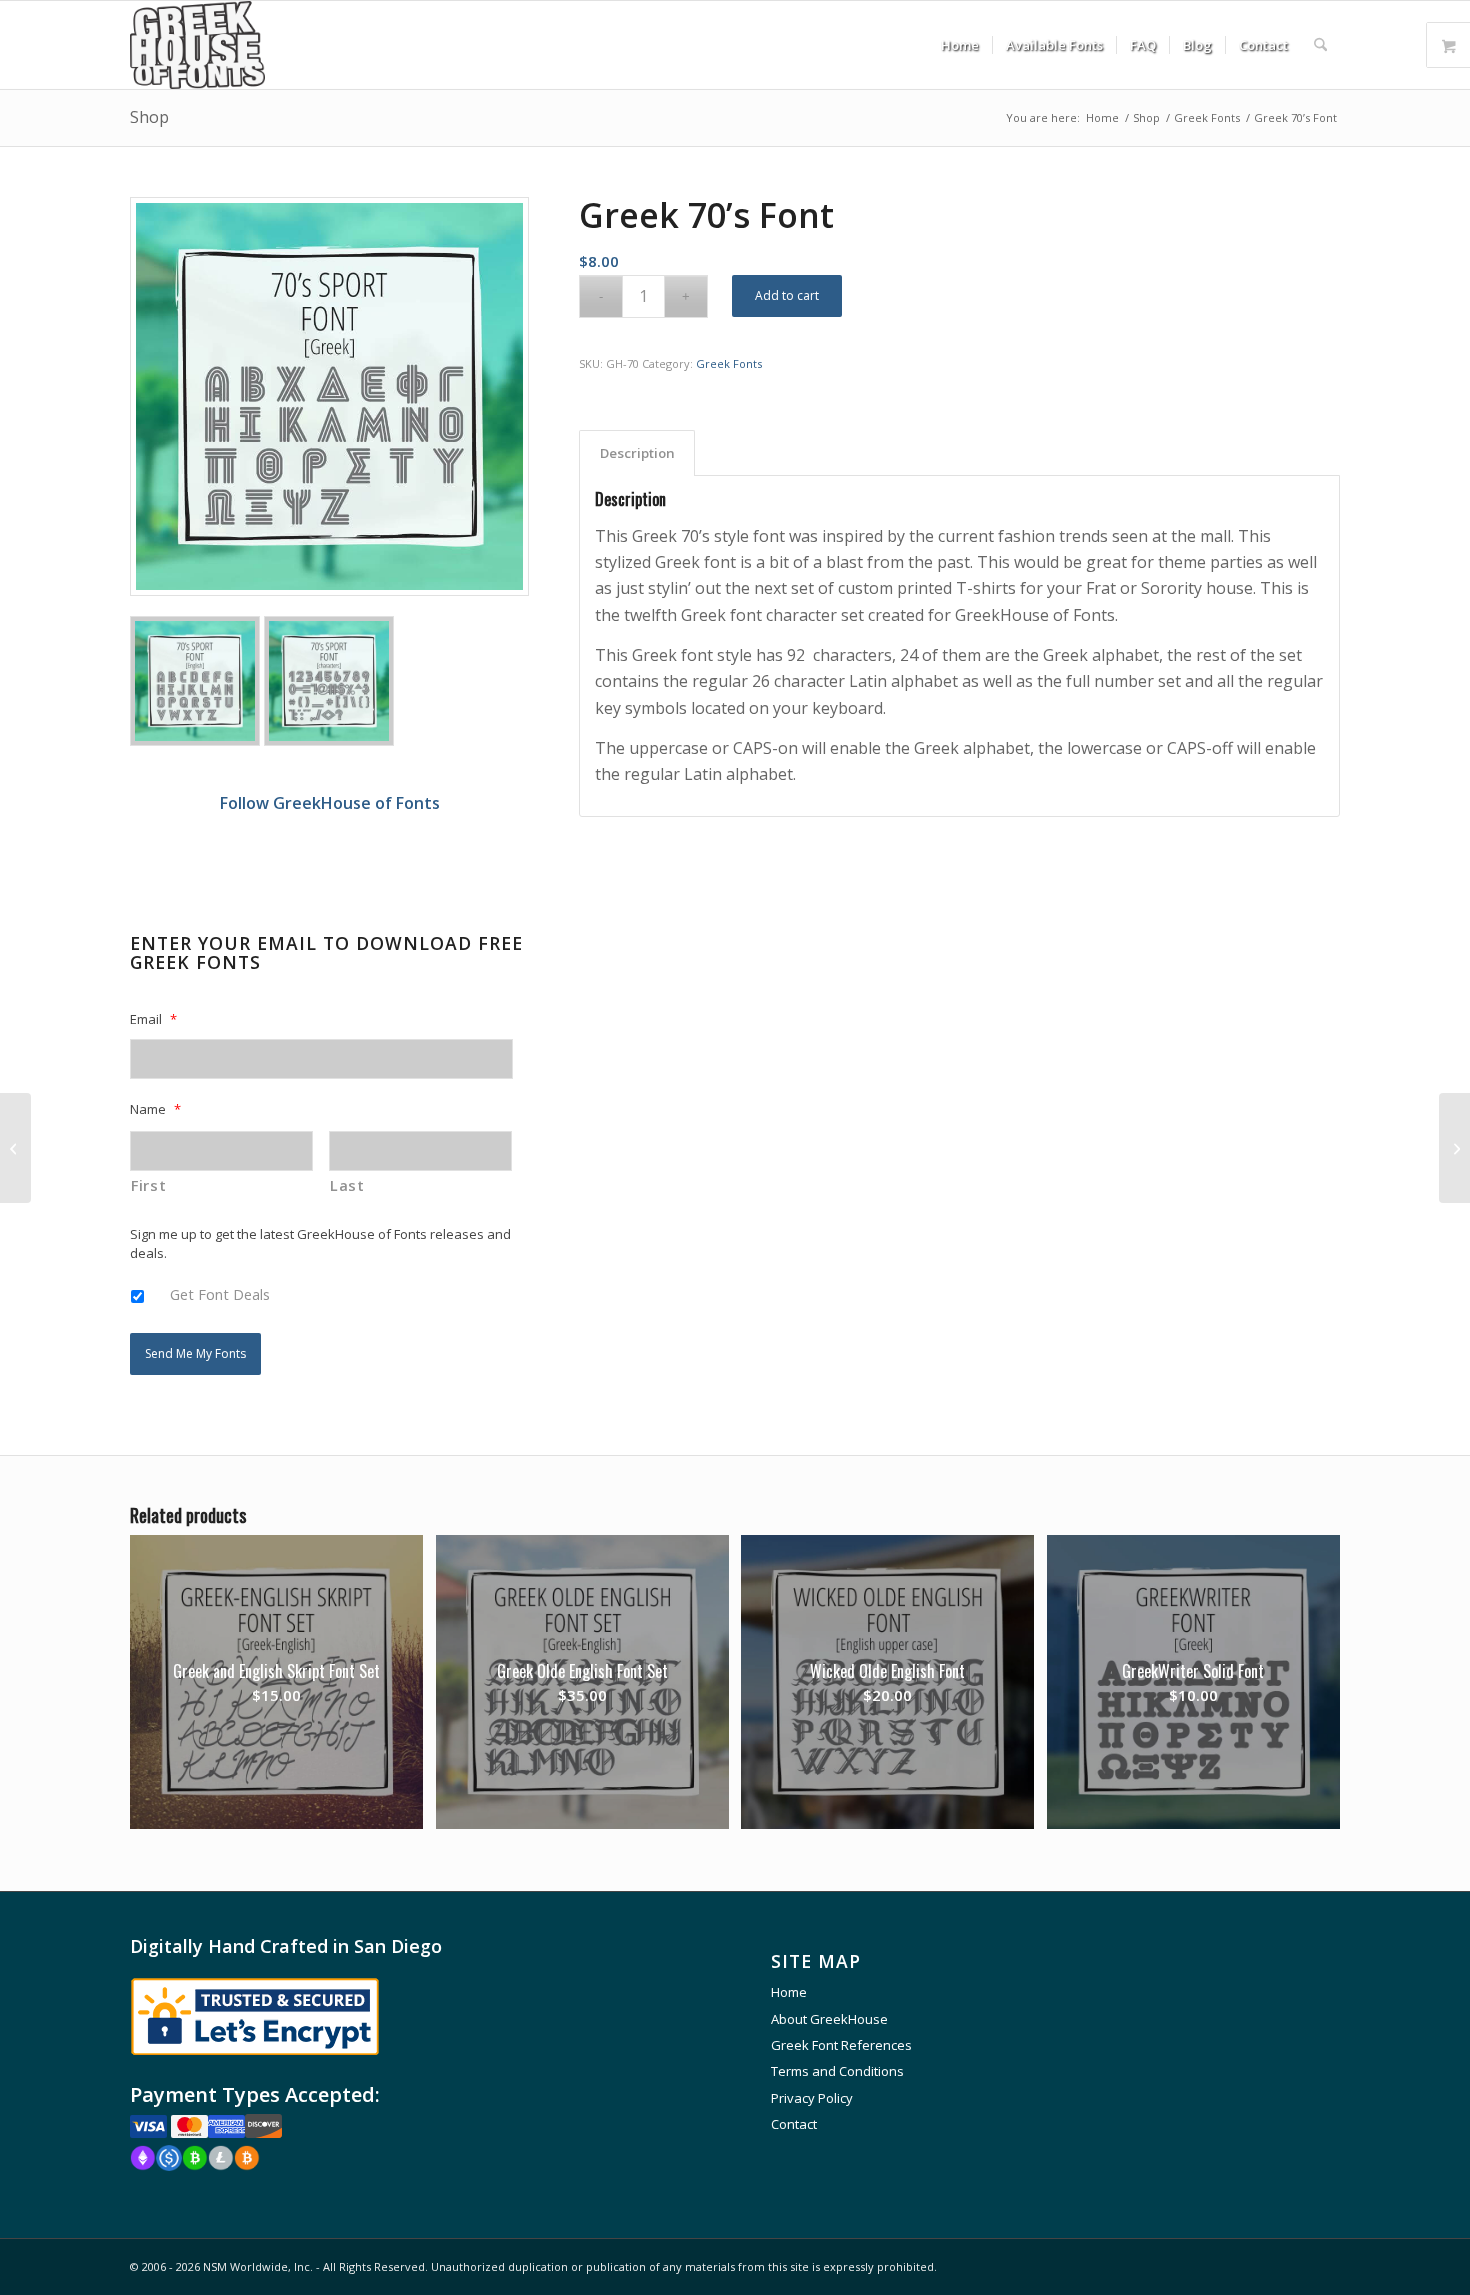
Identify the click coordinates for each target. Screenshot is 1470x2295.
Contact (794, 2124)
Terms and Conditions (837, 2071)
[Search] (1320, 45)
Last (347, 1185)
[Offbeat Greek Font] (15, 1148)
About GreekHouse (829, 2019)
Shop (149, 117)
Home (789, 1992)
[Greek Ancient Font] (1454, 1148)
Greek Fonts (729, 363)
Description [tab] (637, 453)
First (148, 1185)
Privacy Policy (812, 2098)
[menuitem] (960, 45)
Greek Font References (841, 2045)
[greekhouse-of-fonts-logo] (197, 45)
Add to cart (787, 295)
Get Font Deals (220, 1294)
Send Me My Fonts (195, 1353)
